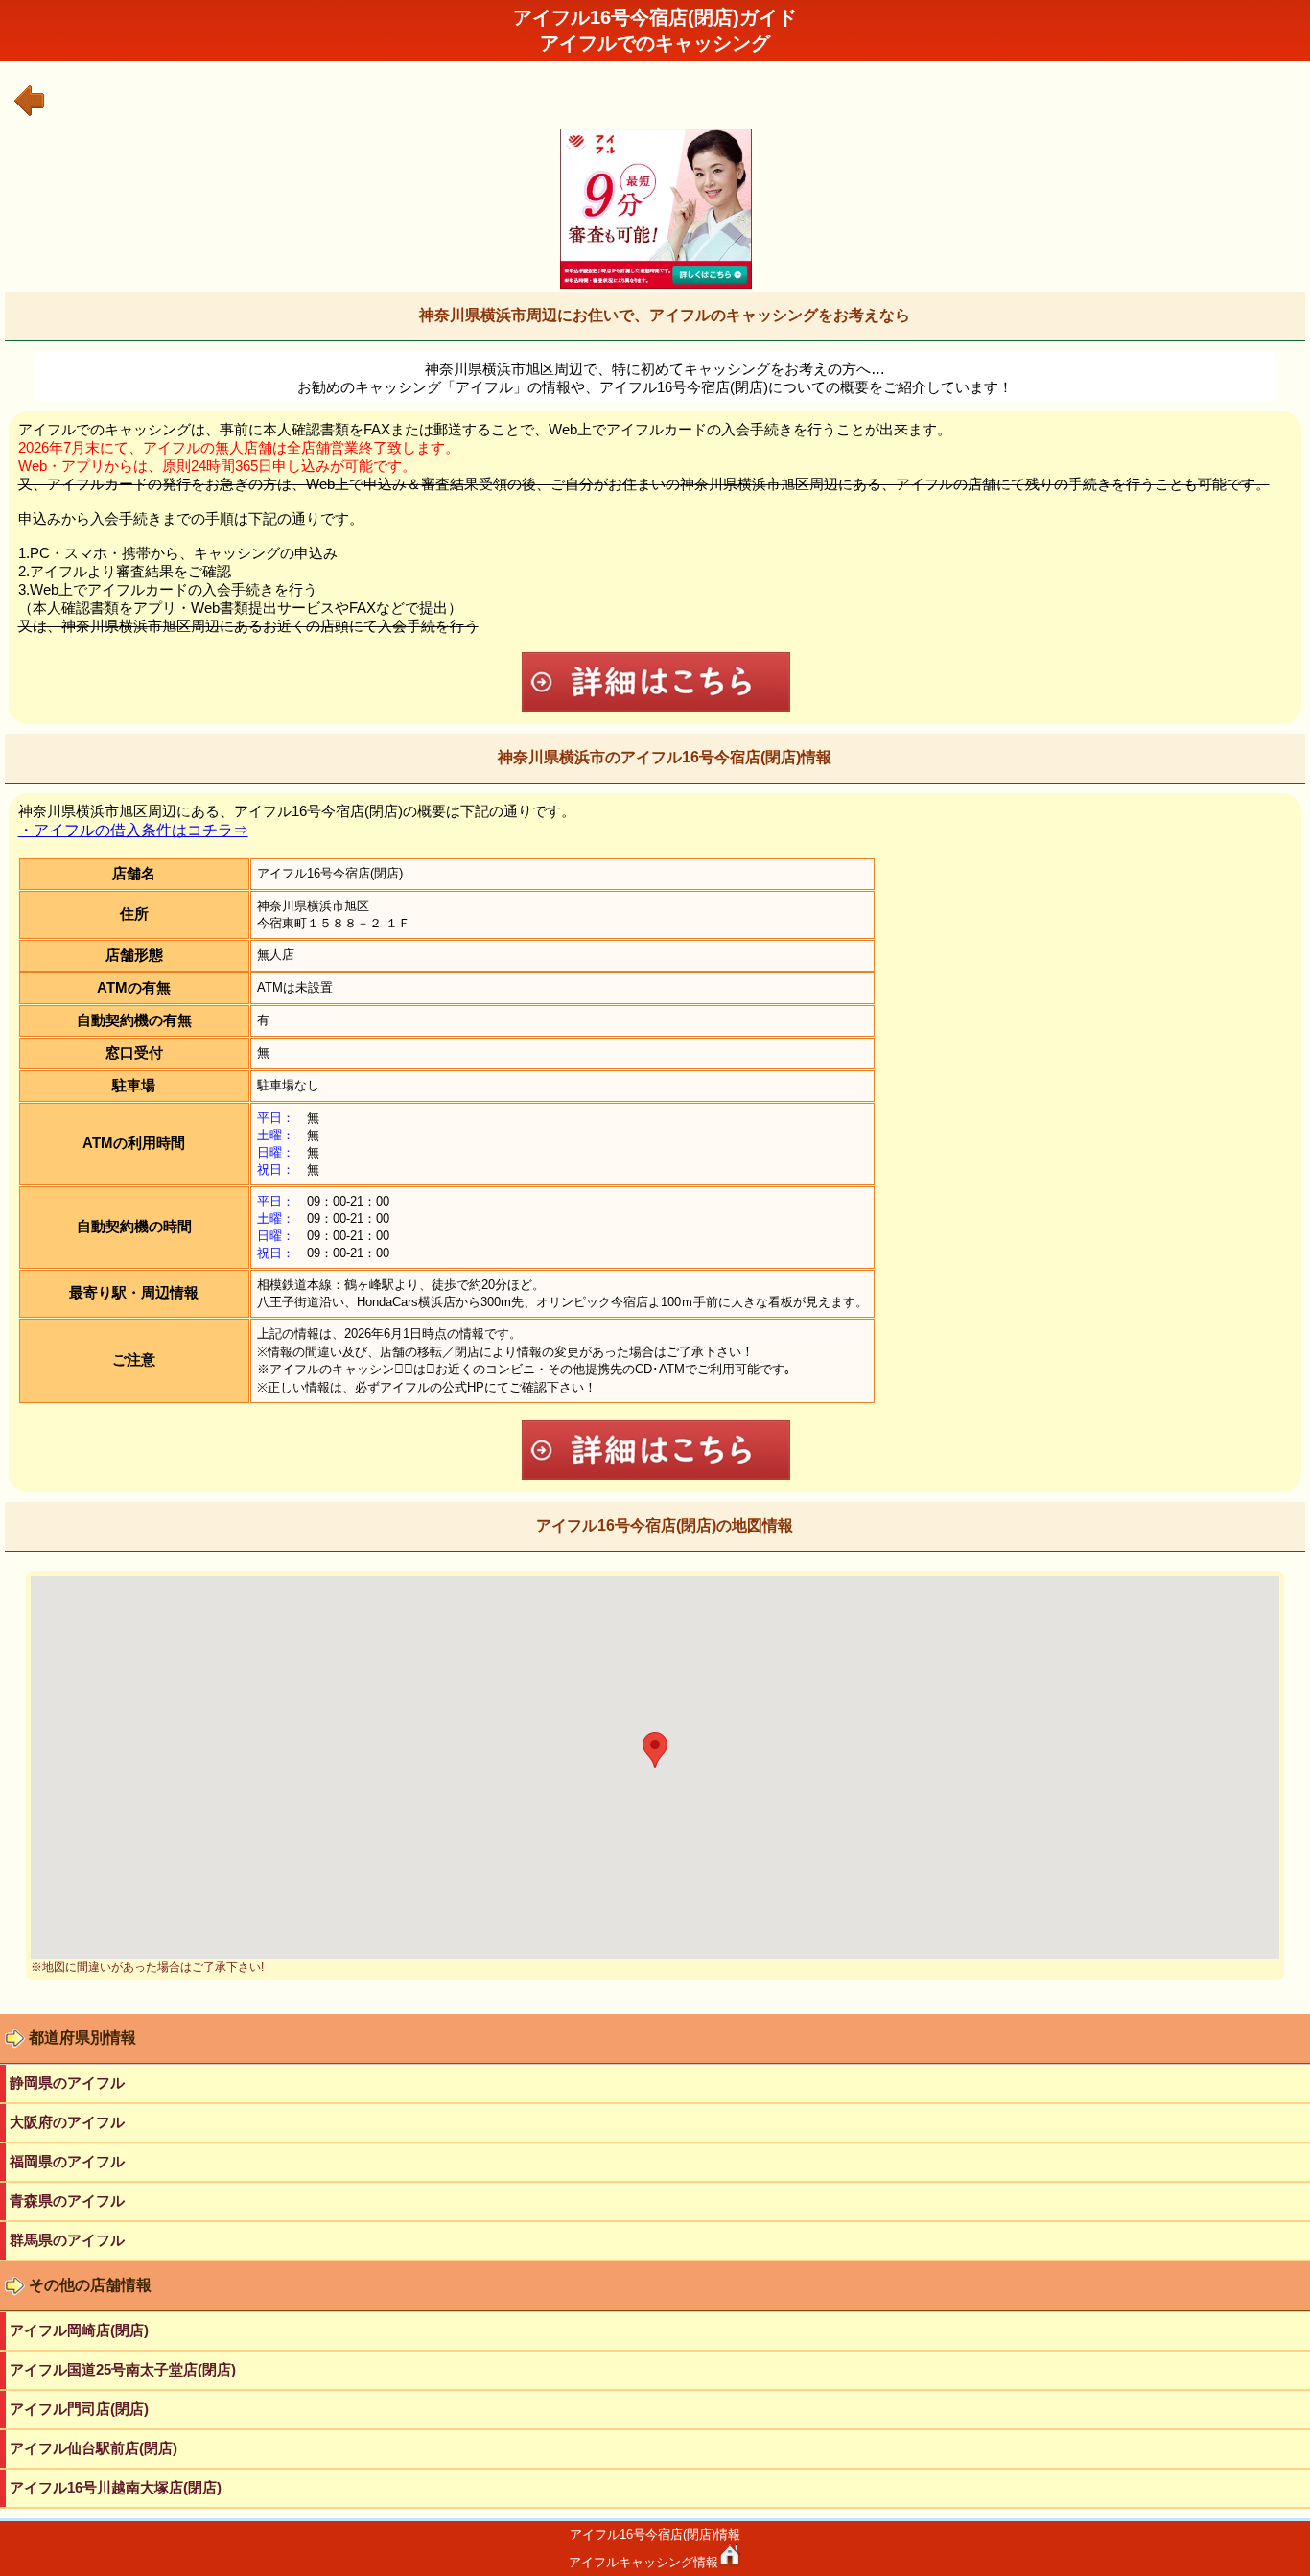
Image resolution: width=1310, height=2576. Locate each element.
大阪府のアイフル (67, 2122)
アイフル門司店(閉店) (79, 2409)
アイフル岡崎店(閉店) (79, 2330)
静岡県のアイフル (67, 2083)
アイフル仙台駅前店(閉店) (94, 2448)
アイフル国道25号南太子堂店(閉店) (123, 2369)
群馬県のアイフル (67, 2240)
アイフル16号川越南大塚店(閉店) (116, 2487)
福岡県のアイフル (67, 2161)
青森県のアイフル (67, 2201)
